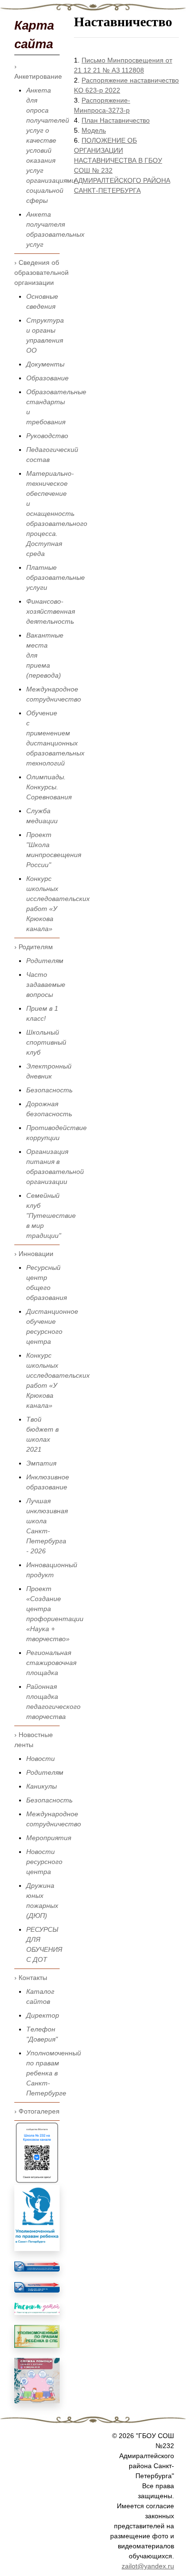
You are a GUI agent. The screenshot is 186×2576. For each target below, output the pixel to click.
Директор (43, 2015)
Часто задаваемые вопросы (46, 984)
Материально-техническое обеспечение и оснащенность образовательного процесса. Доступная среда (57, 513)
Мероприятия (49, 1838)
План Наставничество (116, 120)
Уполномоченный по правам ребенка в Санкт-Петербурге (54, 2073)
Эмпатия (41, 1463)
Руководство (47, 436)
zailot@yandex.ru (148, 2566)
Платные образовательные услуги (56, 577)
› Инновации (34, 1254)
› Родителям (34, 947)
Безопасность (49, 1090)
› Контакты (31, 1978)
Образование (47, 378)
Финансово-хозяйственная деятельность (51, 611)
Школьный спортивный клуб (46, 1042)
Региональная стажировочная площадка (51, 1663)
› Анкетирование (37, 71)
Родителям (45, 961)
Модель (94, 130)
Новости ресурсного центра (44, 1862)
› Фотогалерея (37, 2111)
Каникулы (41, 1786)
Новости (41, 1759)
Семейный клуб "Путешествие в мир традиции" (51, 1215)
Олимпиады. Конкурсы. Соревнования (49, 787)
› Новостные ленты (34, 1740)
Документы (45, 364)
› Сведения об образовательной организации (37, 272)
